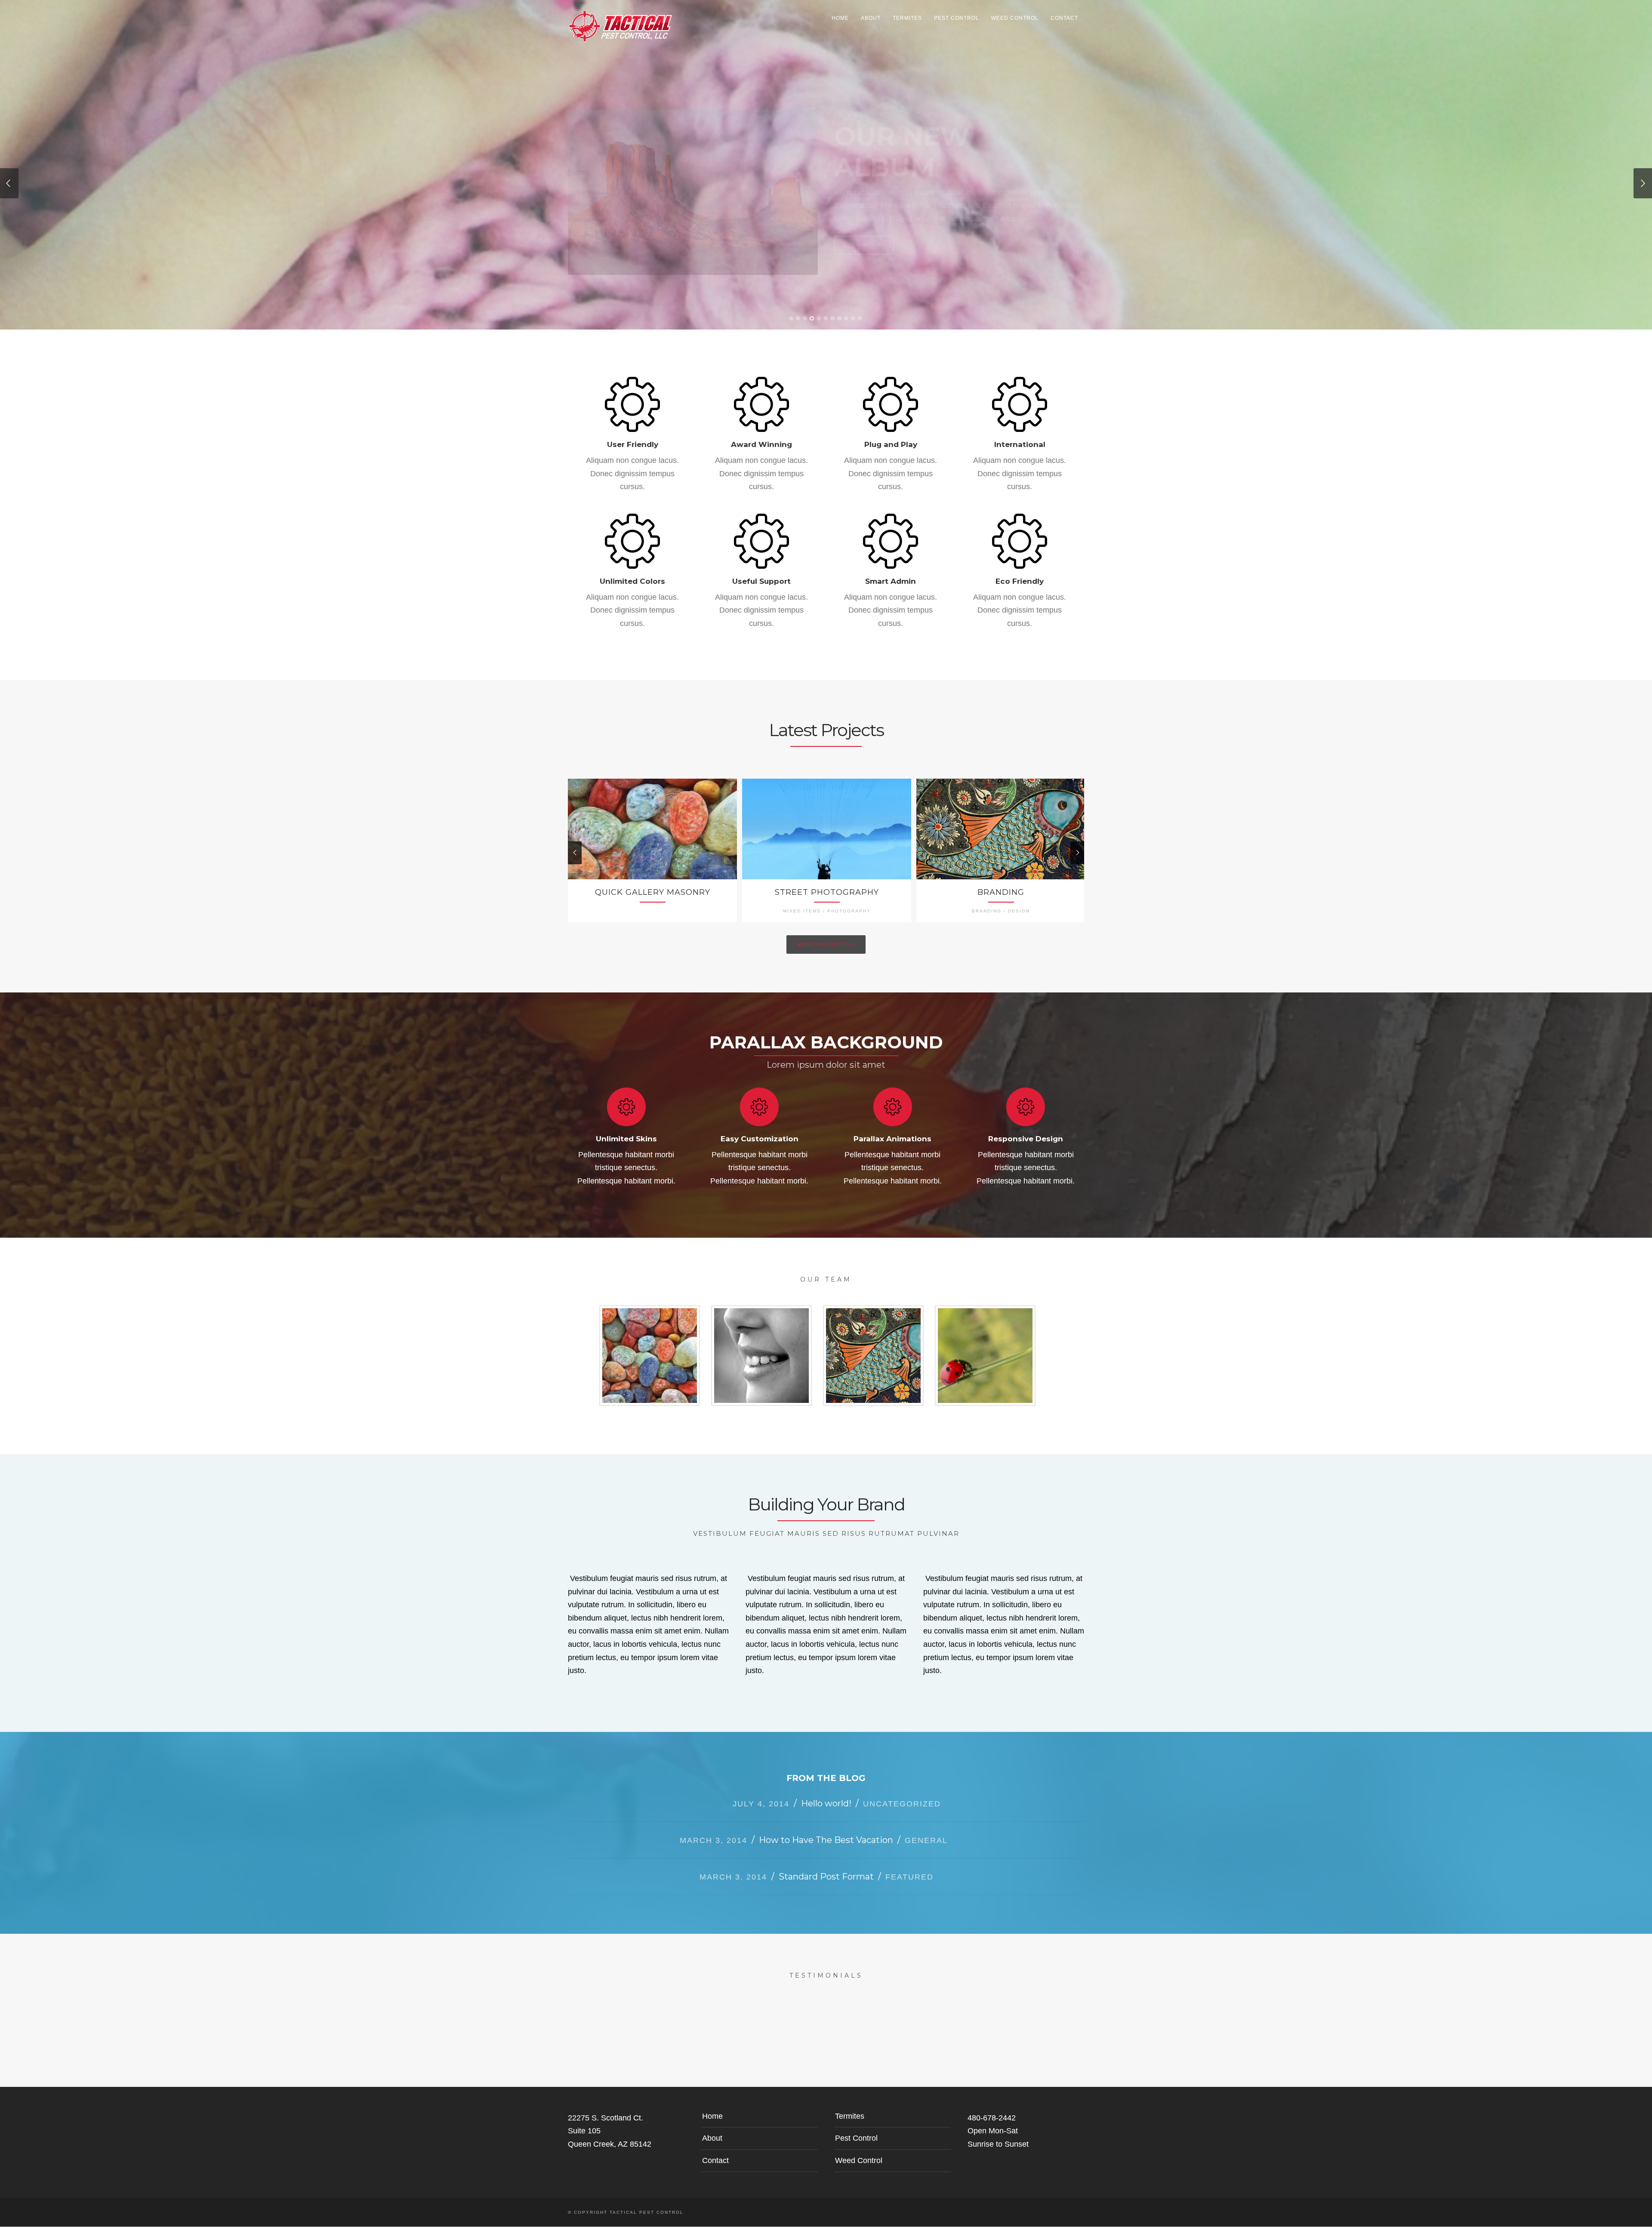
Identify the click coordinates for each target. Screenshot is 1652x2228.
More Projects (826, 905)
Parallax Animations (892, 1100)
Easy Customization (760, 1100)
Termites (907, 18)
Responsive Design (1026, 1100)
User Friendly (633, 405)
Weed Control (1015, 18)
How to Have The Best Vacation (826, 1801)
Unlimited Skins (626, 1100)
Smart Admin (891, 542)
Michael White (650, 1316)
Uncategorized (902, 1765)
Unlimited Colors (632, 542)
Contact (1064, 18)
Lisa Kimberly (985, 1316)
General (926, 1801)
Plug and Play (891, 405)
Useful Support (761, 542)
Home (840, 18)
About (871, 18)
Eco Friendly (1020, 542)
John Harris (873, 1316)
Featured (909, 1838)
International (1020, 405)
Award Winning (761, 405)
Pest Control (957, 18)
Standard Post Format (826, 1837)
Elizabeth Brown (761, 1316)
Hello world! (826, 1764)
